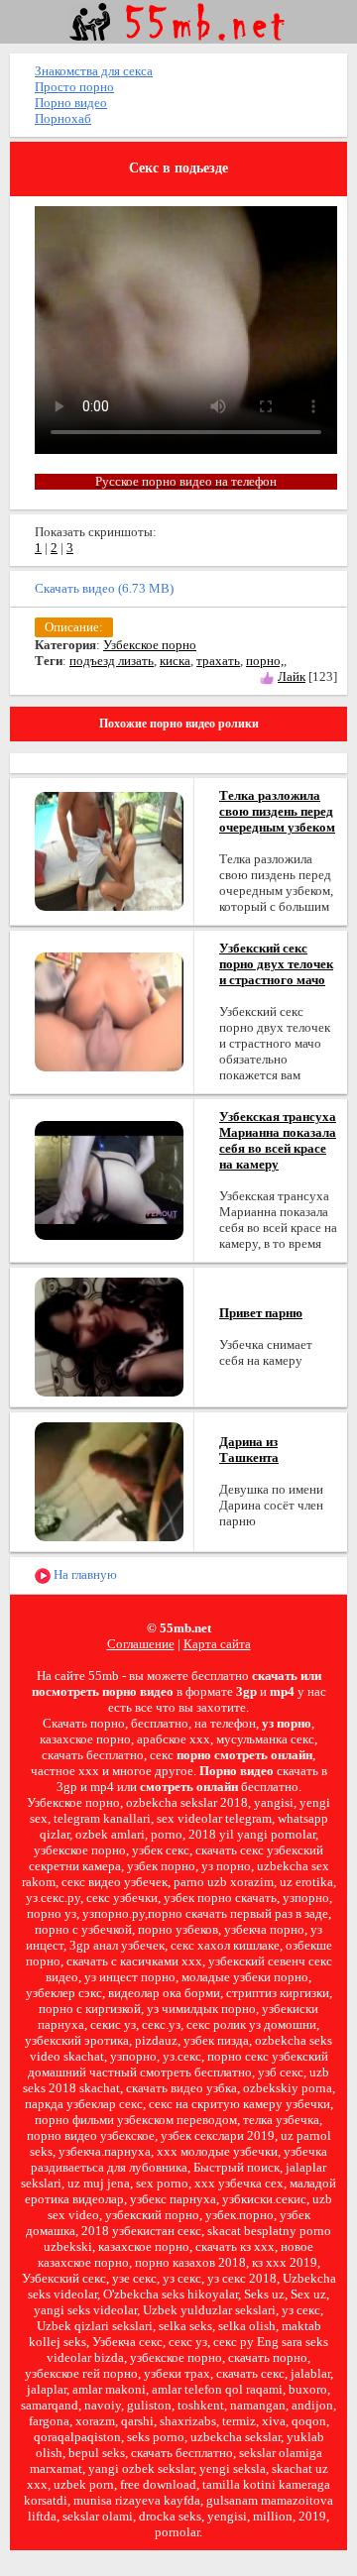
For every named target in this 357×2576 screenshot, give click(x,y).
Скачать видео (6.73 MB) (104, 588)
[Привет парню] (109, 1336)
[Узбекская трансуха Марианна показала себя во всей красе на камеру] (109, 1179)
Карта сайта (217, 1644)
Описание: (74, 627)
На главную (84, 1574)
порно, (265, 661)
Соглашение (141, 1644)
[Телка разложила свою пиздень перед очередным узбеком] (109, 850)
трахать (218, 661)
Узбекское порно (150, 645)
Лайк (292, 676)
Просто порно (74, 87)
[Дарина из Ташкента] (109, 1480)
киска (175, 661)
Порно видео (71, 103)
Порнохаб (63, 118)
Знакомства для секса (94, 71)
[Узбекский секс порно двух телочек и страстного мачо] (109, 1010)
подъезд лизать (112, 661)
